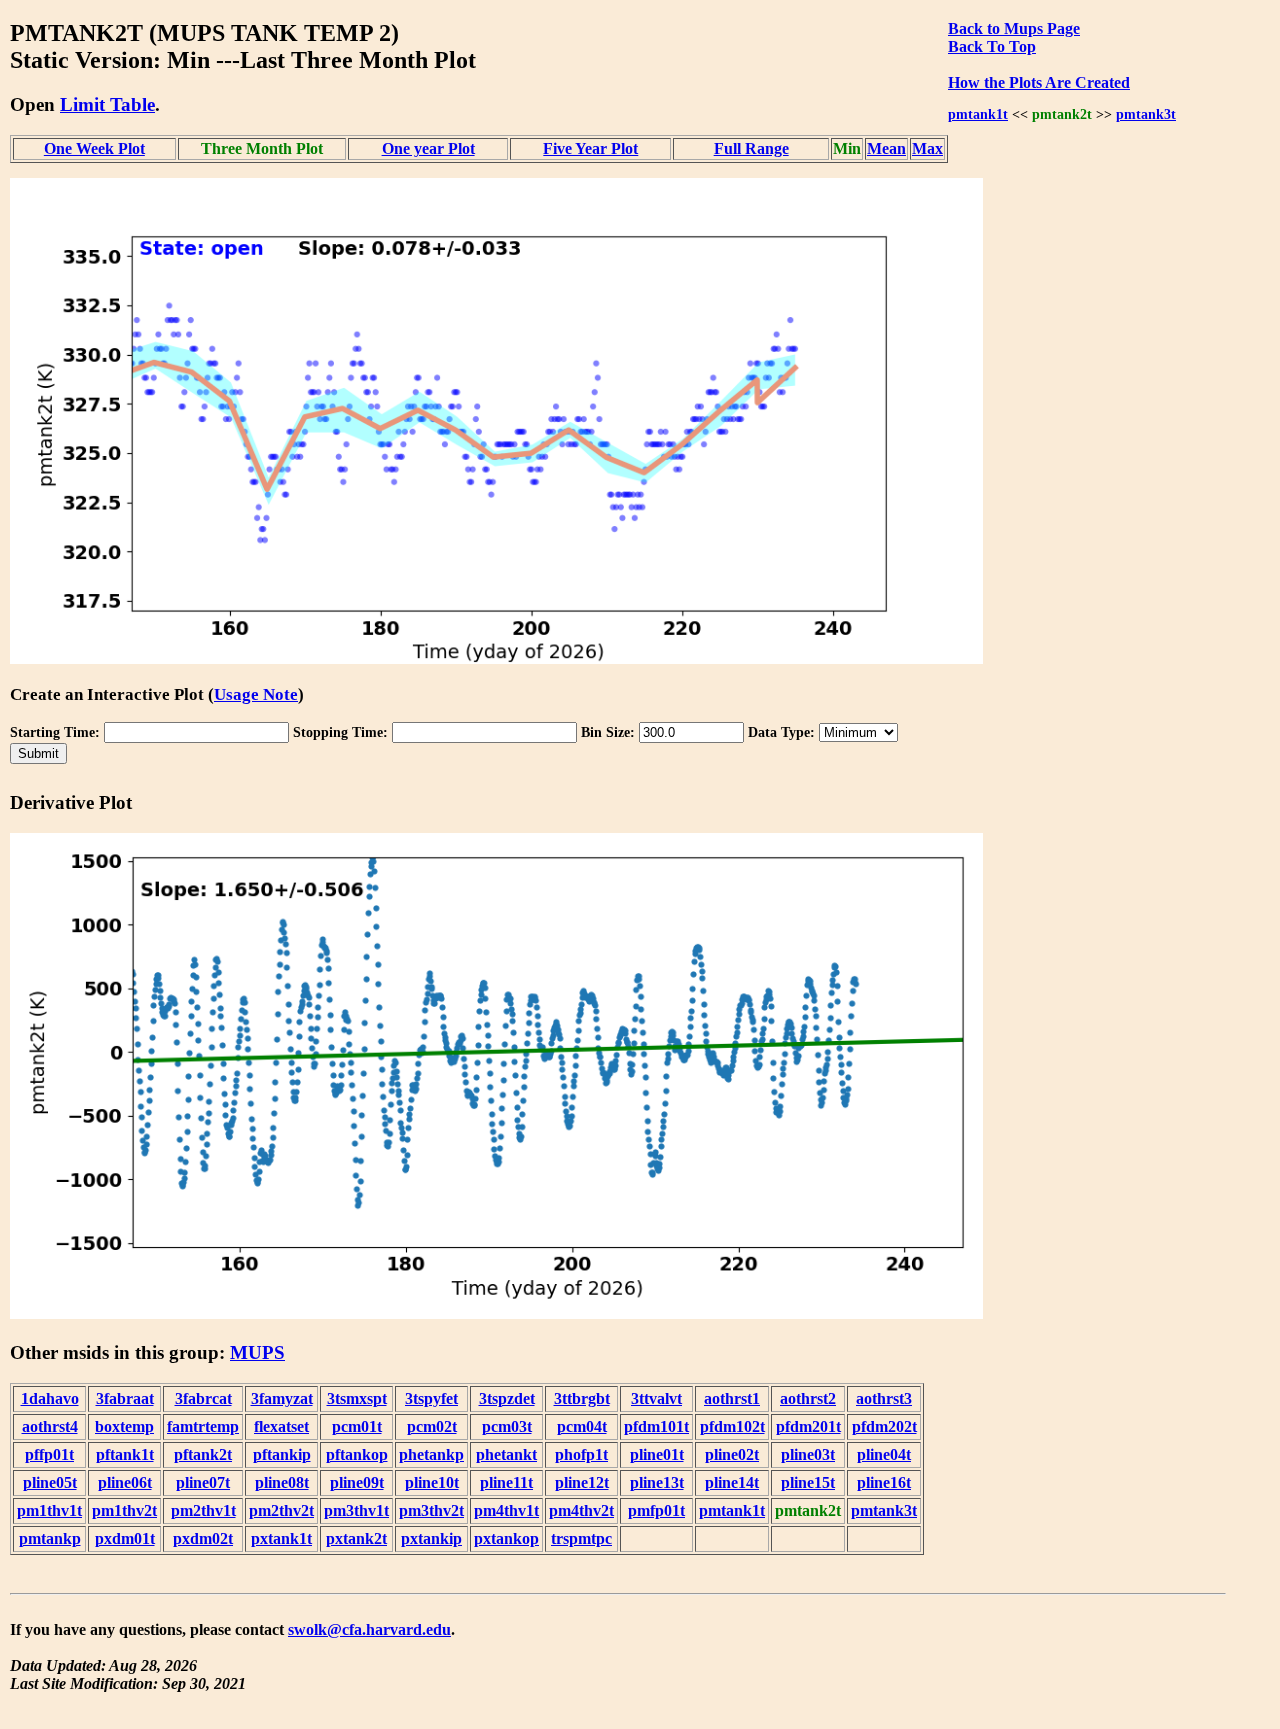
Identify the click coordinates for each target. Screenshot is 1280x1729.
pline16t (884, 1482)
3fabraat (125, 1398)
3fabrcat (203, 1398)
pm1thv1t (49, 1510)
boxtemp (124, 1426)
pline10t (432, 1482)
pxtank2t (356, 1538)
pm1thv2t (124, 1510)
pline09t (357, 1482)
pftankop (357, 1454)
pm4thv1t (506, 1510)
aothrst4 (50, 1426)
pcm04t (582, 1426)
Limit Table (107, 104)
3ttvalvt (656, 1398)
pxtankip (431, 1538)
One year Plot (428, 148)
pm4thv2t (581, 1510)
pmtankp (50, 1538)
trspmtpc (581, 1538)
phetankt (506, 1454)
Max (927, 148)
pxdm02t (203, 1538)
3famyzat (282, 1398)
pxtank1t (281, 1538)
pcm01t (357, 1426)
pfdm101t (656, 1426)
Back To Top (992, 46)
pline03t (808, 1454)
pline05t (50, 1482)
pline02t (732, 1454)
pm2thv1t (203, 1510)
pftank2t (203, 1454)
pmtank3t (1146, 114)
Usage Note (256, 694)
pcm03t (507, 1426)
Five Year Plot (590, 148)
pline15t (808, 1482)
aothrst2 (808, 1398)
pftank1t (125, 1454)
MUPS (257, 1352)
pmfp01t (656, 1510)
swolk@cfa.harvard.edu (369, 1629)
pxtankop (506, 1538)
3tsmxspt (357, 1398)
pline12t (582, 1482)
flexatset (281, 1426)
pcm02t (432, 1426)
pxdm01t (125, 1538)
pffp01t (49, 1454)
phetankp (431, 1454)
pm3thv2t (431, 1510)
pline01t (657, 1454)
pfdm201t (808, 1426)
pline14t (732, 1482)
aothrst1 (732, 1398)
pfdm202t (884, 1426)
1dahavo (50, 1398)
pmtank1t (978, 114)
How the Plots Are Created (1039, 82)
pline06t (125, 1482)
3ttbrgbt (582, 1398)
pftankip (282, 1454)
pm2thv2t (281, 1510)
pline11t (506, 1482)
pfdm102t (732, 1426)
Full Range (751, 148)
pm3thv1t (356, 1510)
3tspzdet (507, 1398)
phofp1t (581, 1454)
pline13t (657, 1482)
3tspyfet (431, 1398)
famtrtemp (203, 1426)
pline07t (203, 1482)
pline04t (884, 1454)
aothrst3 (884, 1398)
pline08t (282, 1482)
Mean (886, 148)
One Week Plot (94, 148)
